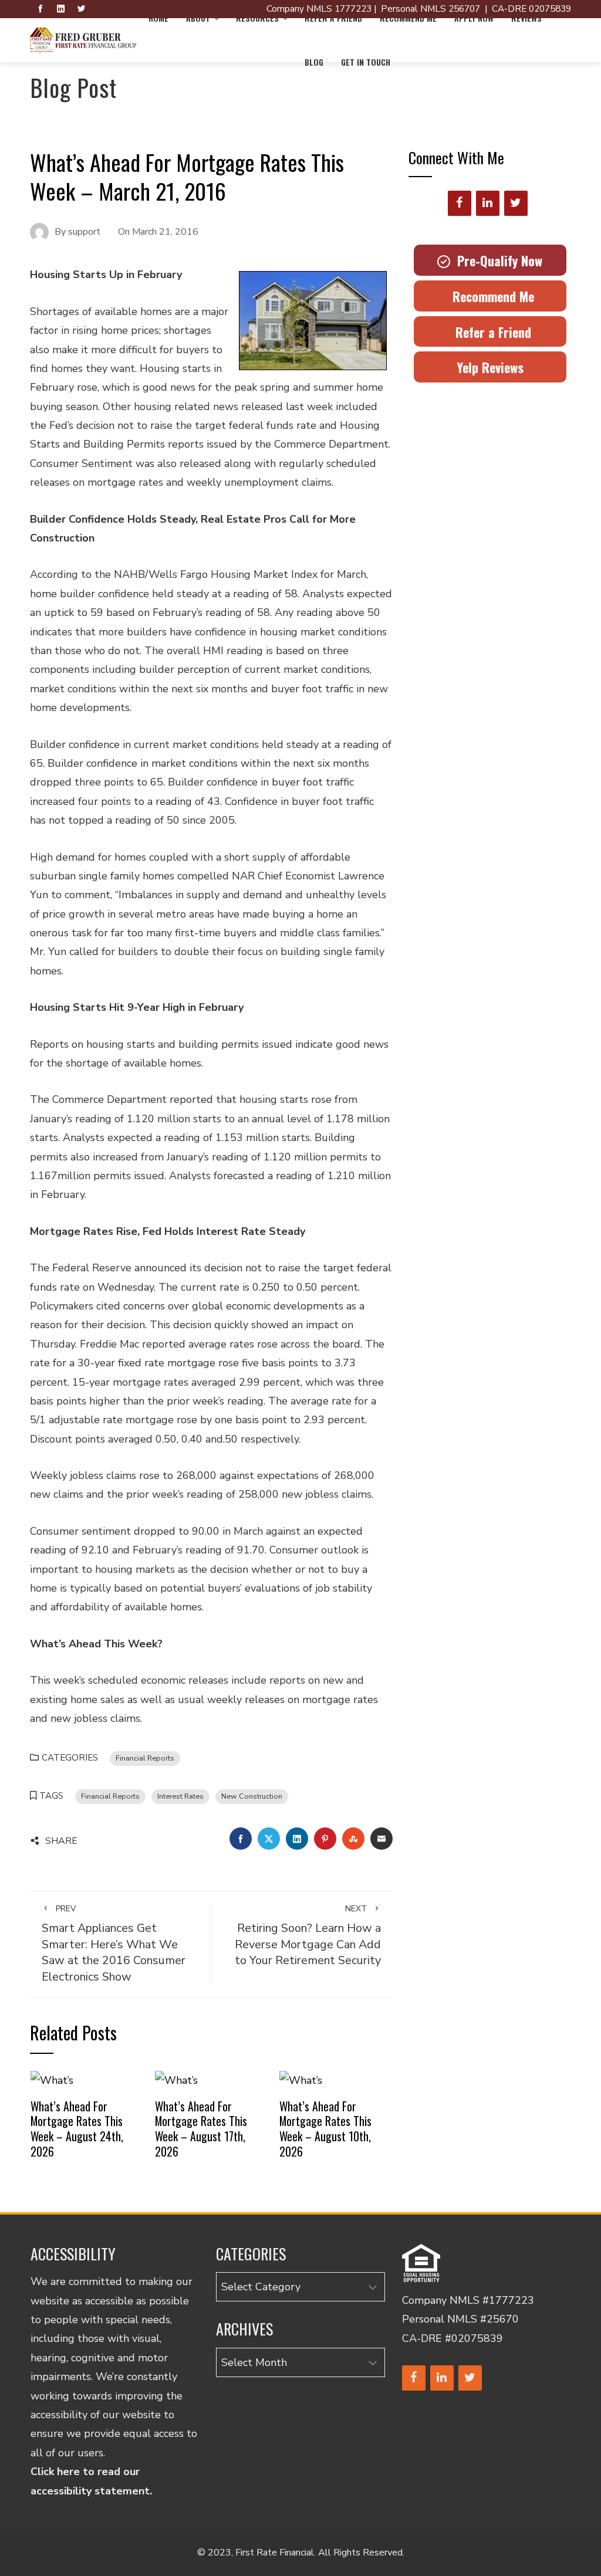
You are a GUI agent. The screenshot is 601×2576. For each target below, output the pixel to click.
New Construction (252, 1796)
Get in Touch (366, 62)
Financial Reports (145, 1758)
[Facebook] (460, 203)
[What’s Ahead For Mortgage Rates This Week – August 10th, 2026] (301, 2080)
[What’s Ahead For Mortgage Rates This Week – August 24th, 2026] (52, 2080)
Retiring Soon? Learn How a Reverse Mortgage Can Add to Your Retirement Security (308, 1936)
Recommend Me (490, 296)
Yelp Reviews (490, 367)
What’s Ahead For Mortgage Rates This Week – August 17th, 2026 (201, 2129)
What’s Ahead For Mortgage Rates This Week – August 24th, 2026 (77, 2129)
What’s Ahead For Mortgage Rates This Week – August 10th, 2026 (325, 2129)
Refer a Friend (490, 332)
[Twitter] (516, 203)
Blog (314, 62)
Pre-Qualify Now (496, 260)
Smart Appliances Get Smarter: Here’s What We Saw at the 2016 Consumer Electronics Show (114, 1944)
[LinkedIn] (488, 203)
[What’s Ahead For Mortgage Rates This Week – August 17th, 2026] (176, 2080)
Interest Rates (180, 1796)
